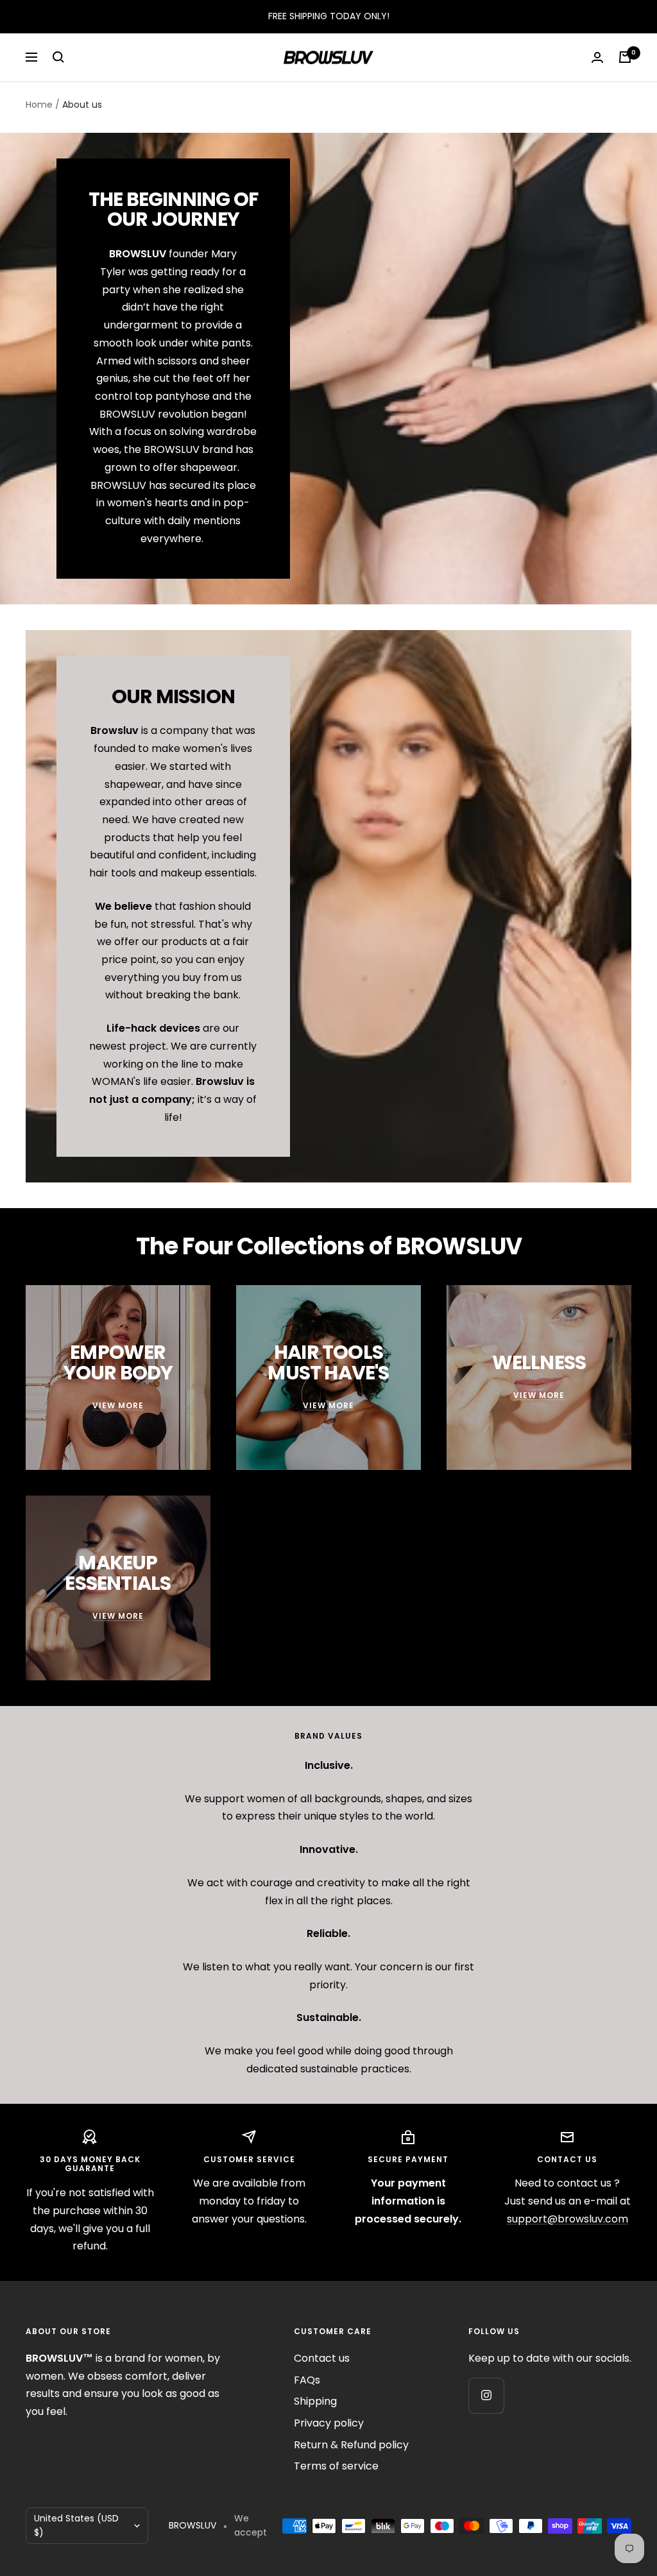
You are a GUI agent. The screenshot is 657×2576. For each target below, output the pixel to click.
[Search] (58, 57)
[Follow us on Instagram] (486, 2395)
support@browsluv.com (567, 2219)
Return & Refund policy (351, 2445)
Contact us (322, 2358)
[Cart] (625, 57)
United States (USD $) (76, 2525)
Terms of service (336, 2466)
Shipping (315, 2401)
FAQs (307, 2380)
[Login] (597, 57)
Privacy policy (329, 2423)
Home (39, 105)
